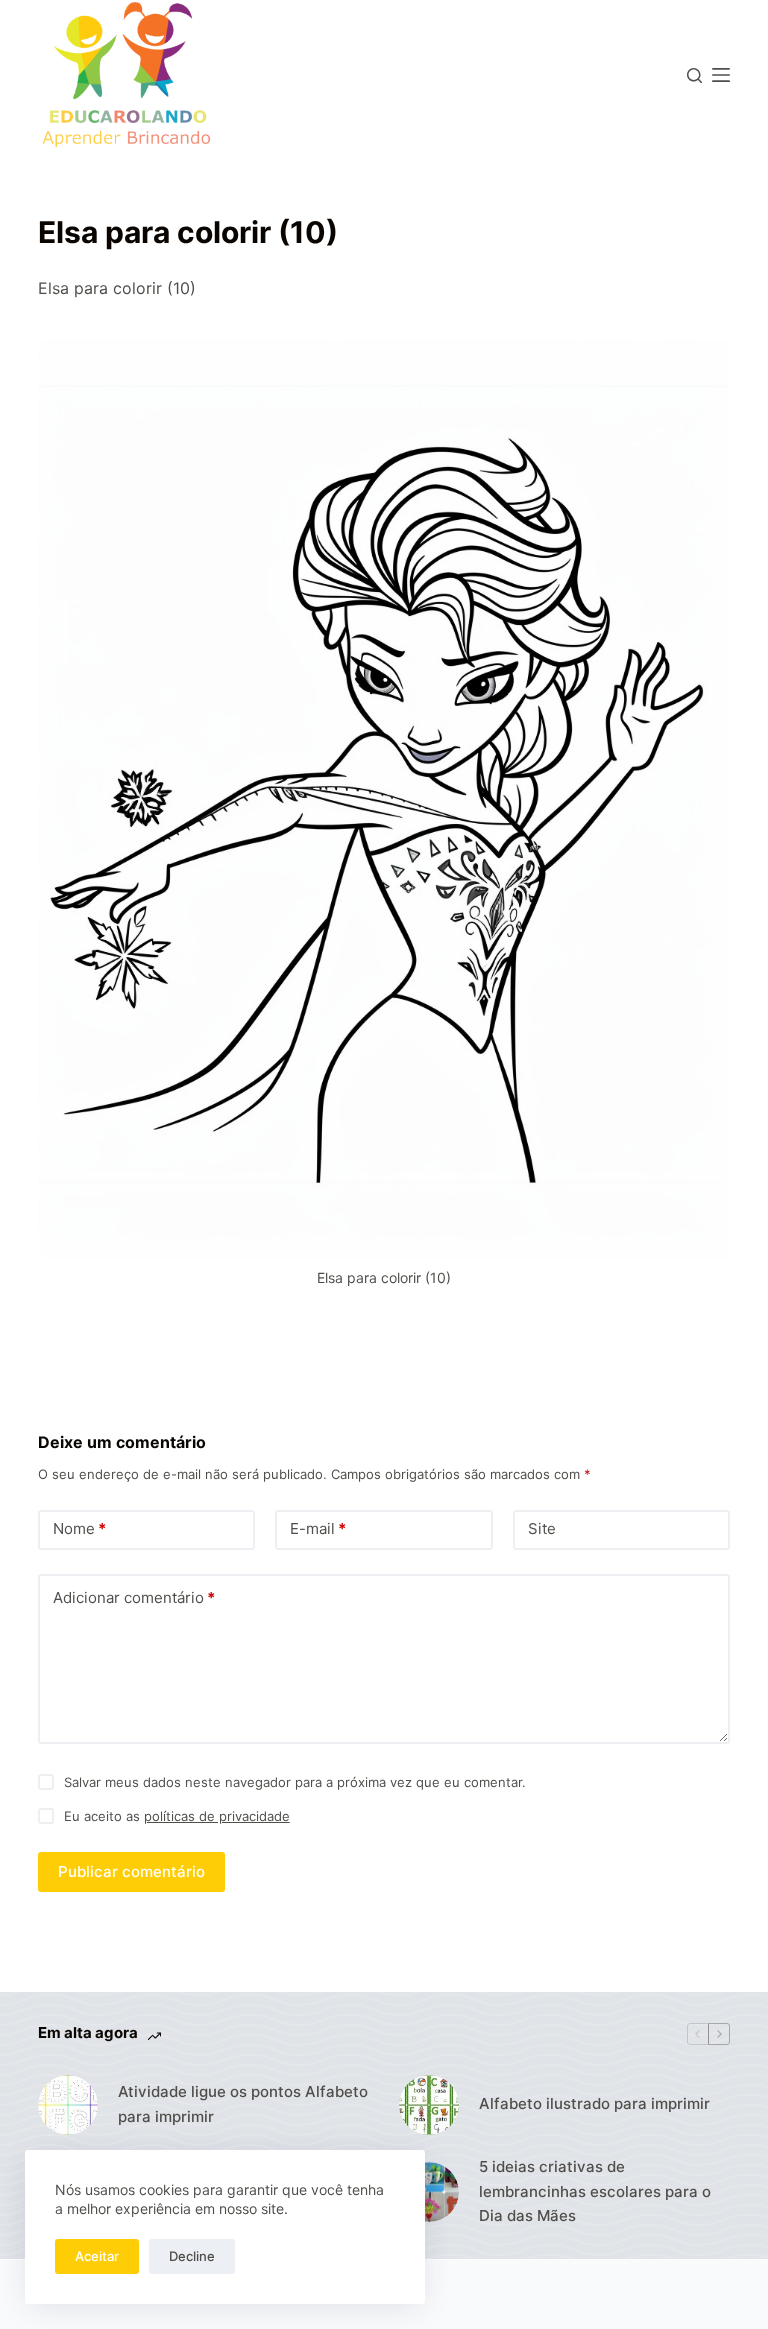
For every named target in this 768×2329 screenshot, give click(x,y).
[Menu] (721, 75)
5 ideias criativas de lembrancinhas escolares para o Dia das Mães (595, 2191)
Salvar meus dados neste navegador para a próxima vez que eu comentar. (295, 1782)
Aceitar (97, 2256)
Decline (192, 2256)
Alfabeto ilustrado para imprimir (594, 2103)
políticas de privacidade (217, 1816)
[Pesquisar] (694, 75)
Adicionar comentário (134, 1597)
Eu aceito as (177, 1816)
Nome (79, 1528)
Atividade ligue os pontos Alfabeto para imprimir (243, 2104)
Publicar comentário (131, 1871)
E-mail (318, 1528)
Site (542, 1528)
